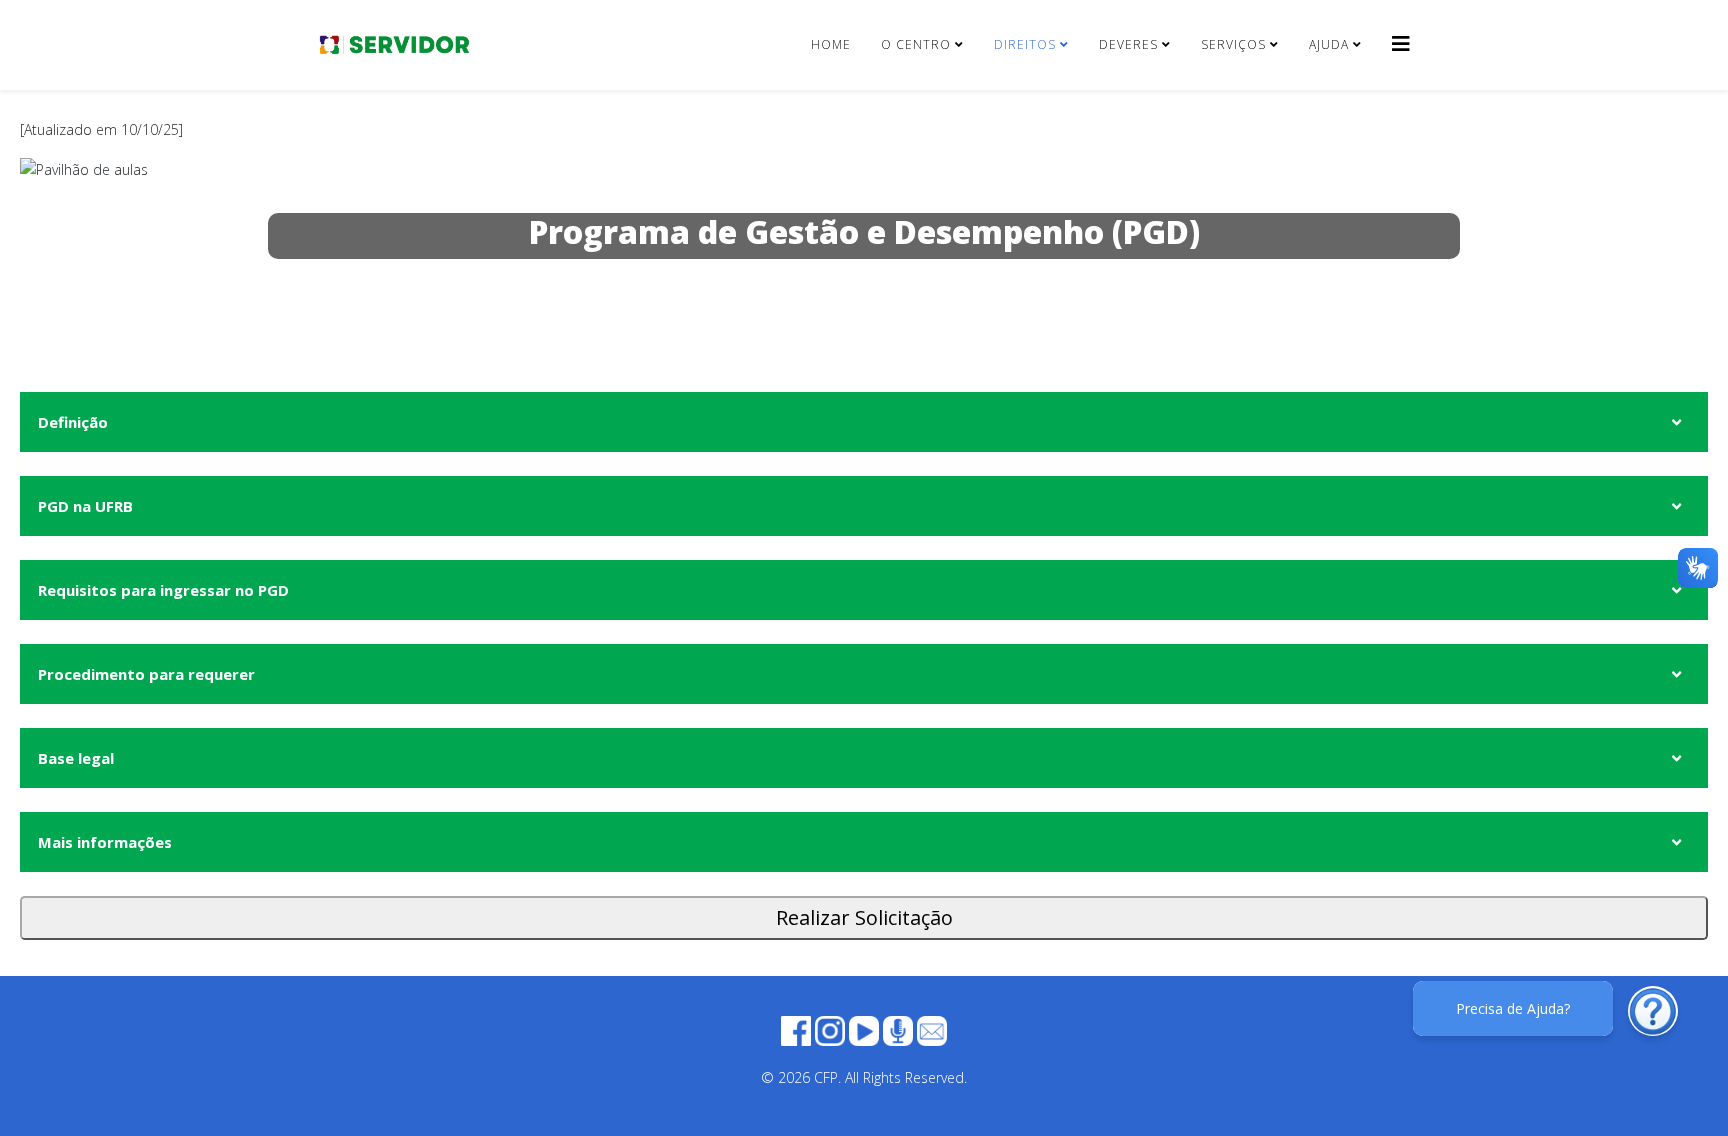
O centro (916, 44)
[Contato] (932, 1029)
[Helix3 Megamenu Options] (1401, 43)
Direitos (1025, 44)
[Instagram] (830, 1029)
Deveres (1128, 44)
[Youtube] (864, 1029)
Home (831, 44)
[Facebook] (796, 1029)
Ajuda (1329, 44)
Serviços (1233, 44)
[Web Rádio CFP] (898, 1029)
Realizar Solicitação (864, 917)
